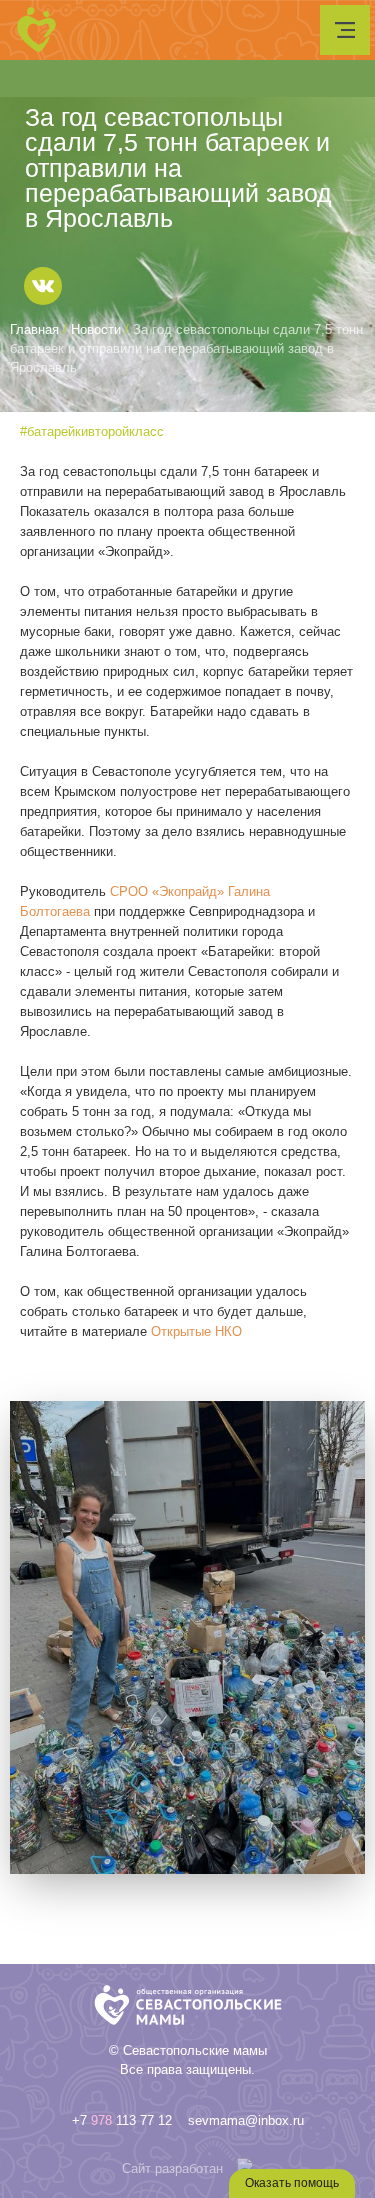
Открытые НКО (196, 1331)
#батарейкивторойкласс (92, 431)
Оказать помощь (292, 2183)
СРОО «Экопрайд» (167, 891)
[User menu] (345, 30)
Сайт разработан (172, 2168)
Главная (34, 329)
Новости (96, 329)
